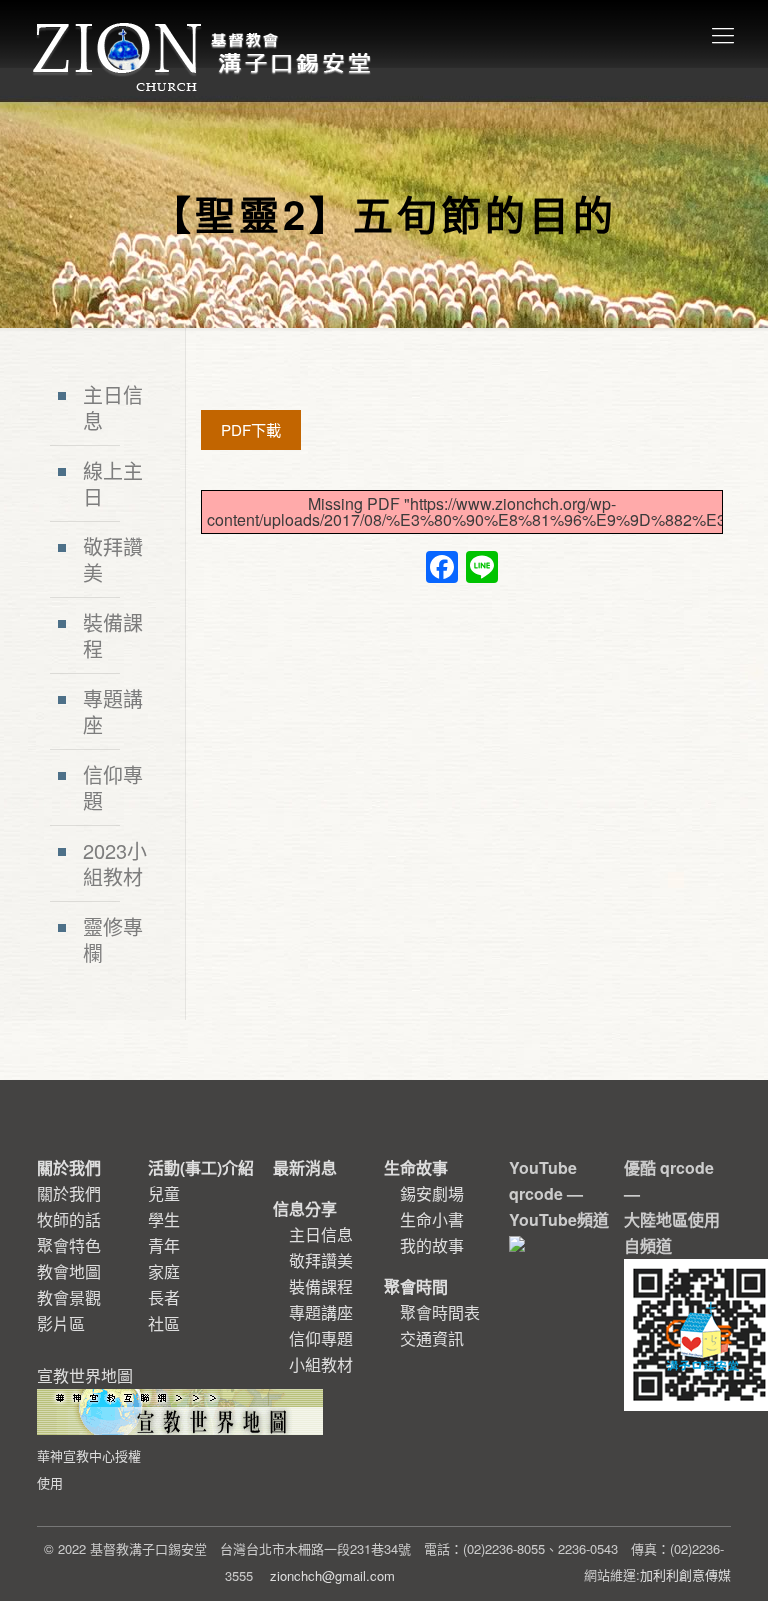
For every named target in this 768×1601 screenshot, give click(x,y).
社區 (164, 1323)
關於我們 (69, 1193)
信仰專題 (113, 787)
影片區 (61, 1323)
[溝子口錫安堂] (204, 34)
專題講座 (113, 711)
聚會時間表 (440, 1312)
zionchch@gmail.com (332, 1575)
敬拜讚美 (113, 559)
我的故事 (432, 1245)
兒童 (164, 1193)
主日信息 (113, 407)
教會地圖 (69, 1271)
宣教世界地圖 (89, 1428)
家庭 (164, 1271)
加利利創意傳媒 (685, 1574)
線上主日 (113, 483)
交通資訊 (432, 1338)
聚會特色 (69, 1245)
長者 (164, 1297)
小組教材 (321, 1364)
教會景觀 (69, 1297)
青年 (164, 1245)
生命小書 (432, 1219)
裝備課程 (113, 635)
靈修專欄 (113, 939)
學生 (164, 1219)
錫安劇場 (432, 1193)
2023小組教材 (115, 863)
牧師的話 (69, 1219)
